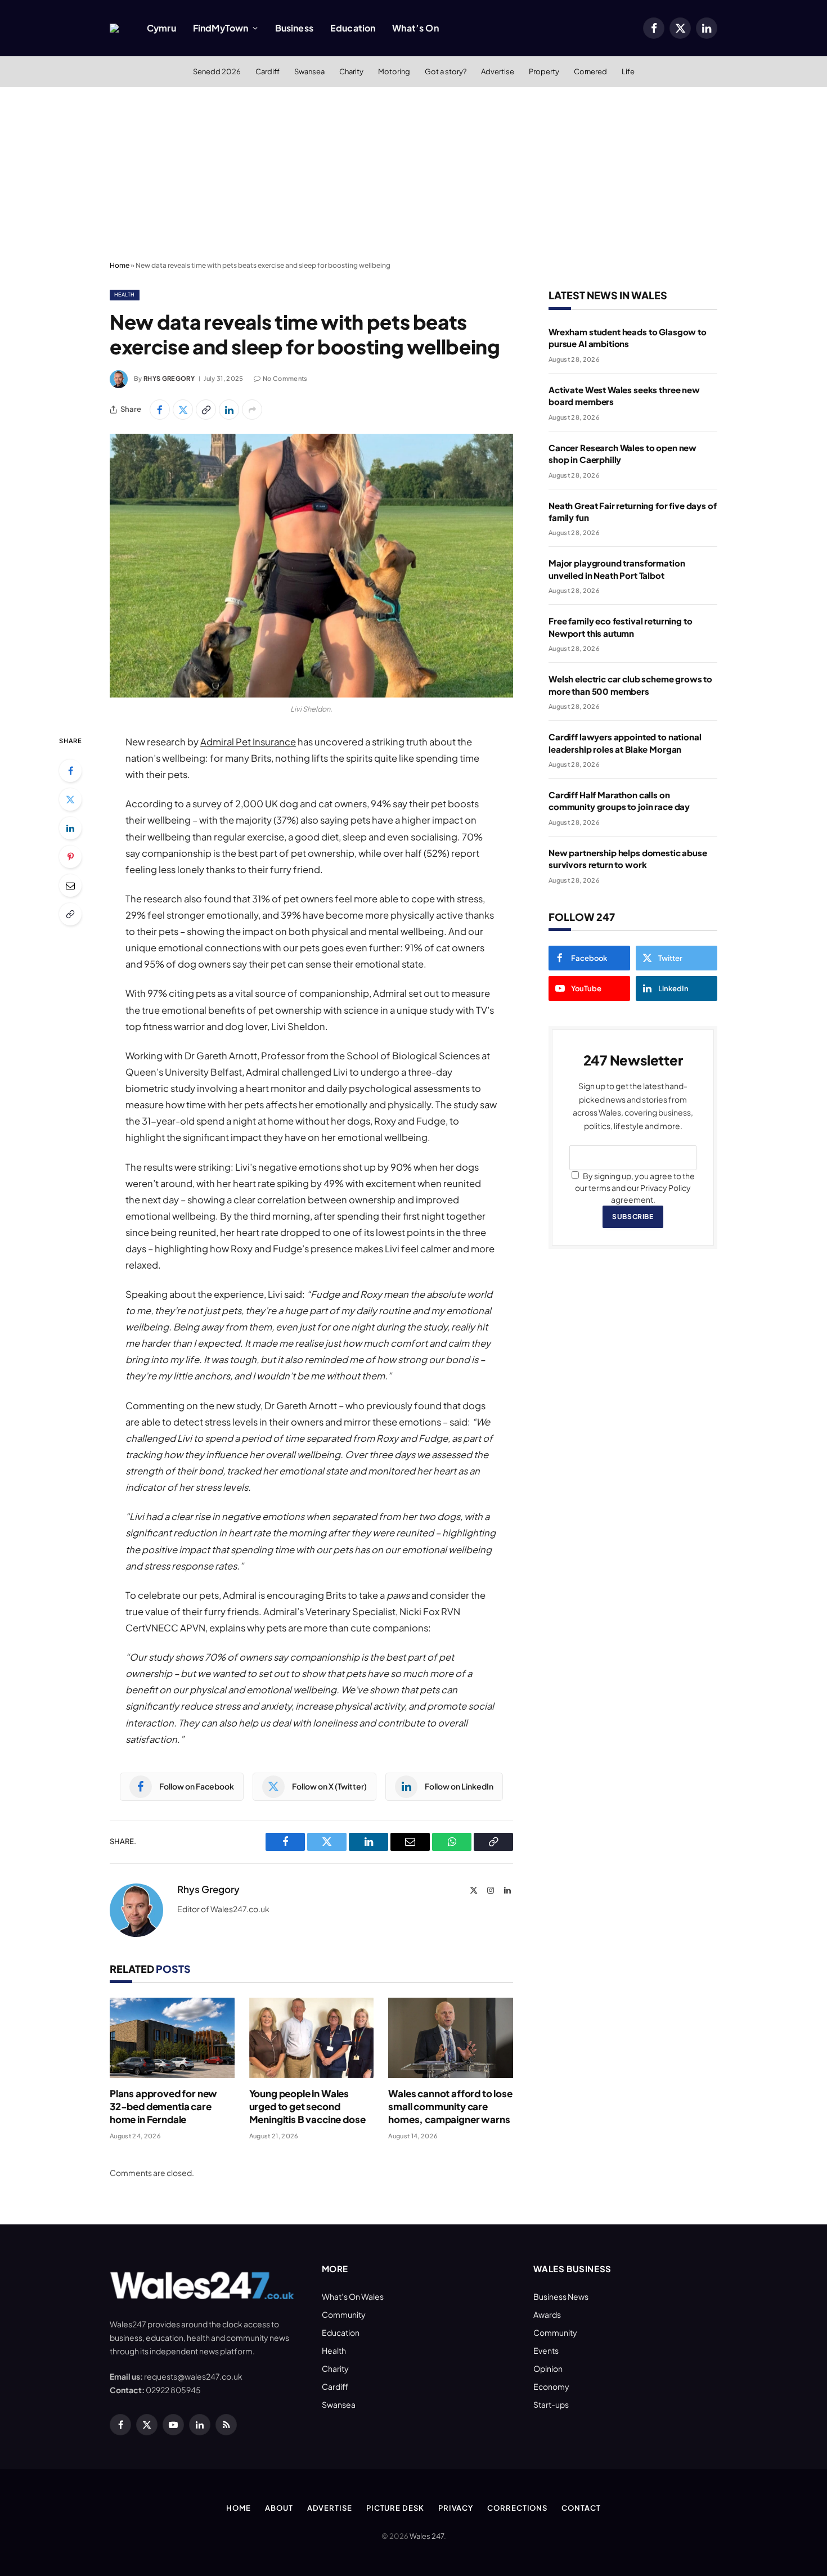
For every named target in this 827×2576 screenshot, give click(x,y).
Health (125, 295)
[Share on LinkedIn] (229, 410)
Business (294, 28)
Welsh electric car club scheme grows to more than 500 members (630, 685)
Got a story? (446, 71)
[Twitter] (70, 799)
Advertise (498, 71)
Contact (581, 2508)
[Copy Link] (206, 410)
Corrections (517, 2508)
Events (546, 2350)
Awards (547, 2314)
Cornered (590, 71)
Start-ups (551, 2404)
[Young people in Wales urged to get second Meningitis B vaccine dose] (312, 2038)
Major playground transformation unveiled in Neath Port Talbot (617, 569)
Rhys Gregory (169, 378)
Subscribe (633, 1217)
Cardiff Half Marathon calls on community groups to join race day (619, 801)
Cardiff (268, 71)
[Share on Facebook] (160, 410)
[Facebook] (70, 771)
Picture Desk (395, 2508)
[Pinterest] (70, 857)
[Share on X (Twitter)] (183, 410)
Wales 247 (427, 2536)
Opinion (548, 2368)
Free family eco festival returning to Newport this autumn (620, 627)
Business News (561, 2296)
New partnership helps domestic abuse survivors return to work (628, 858)
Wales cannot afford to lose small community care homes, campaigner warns (450, 2106)
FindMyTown (221, 28)
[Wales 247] (114, 28)
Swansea (309, 71)
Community (344, 2314)
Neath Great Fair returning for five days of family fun (633, 511)
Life (628, 71)
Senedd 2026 (217, 71)
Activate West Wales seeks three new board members (624, 395)
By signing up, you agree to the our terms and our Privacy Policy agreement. (635, 1188)
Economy (551, 2386)
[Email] (70, 885)
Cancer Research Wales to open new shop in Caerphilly (623, 453)
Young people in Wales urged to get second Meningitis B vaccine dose (307, 2106)
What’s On (415, 28)
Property (544, 71)
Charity (351, 71)
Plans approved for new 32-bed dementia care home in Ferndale (163, 2106)
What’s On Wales (353, 2296)
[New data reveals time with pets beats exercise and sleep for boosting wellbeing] (311, 566)
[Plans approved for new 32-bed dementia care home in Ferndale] (172, 2038)
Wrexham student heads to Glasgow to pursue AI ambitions (628, 338)
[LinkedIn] (70, 828)
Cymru (161, 28)
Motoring (394, 71)
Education (353, 28)
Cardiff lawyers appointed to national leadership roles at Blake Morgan (625, 743)
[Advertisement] (414, 172)
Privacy (456, 2508)
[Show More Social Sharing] (252, 410)
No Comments (285, 378)
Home (120, 265)
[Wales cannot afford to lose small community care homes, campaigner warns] (451, 2038)
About (279, 2508)
